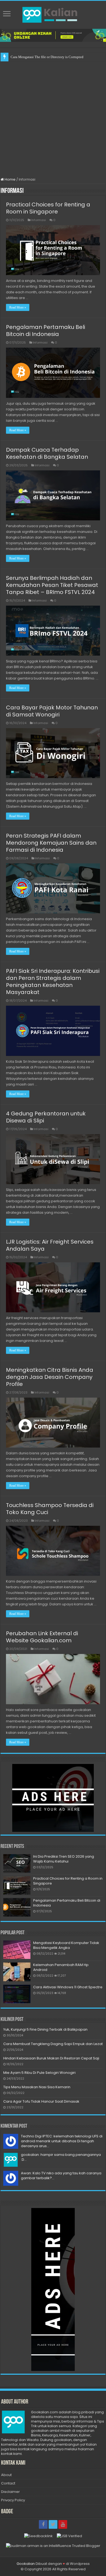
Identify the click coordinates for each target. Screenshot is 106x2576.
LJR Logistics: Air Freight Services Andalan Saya (50, 1245)
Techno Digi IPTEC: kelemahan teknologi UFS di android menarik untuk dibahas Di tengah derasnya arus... (62, 2141)
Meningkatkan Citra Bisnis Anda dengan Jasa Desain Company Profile (50, 1377)
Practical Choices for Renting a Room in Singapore (48, 208)
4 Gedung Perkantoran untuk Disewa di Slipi (46, 1117)
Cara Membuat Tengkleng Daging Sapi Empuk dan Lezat (53, 2044)
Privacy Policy (13, 2500)
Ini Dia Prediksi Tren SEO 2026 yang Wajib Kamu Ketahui (64, 1859)
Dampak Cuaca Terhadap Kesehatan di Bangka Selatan (47, 453)
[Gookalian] (53, 14)
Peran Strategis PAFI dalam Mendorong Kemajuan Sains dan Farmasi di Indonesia (51, 843)
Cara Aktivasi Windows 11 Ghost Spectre (68, 1987)
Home (10, 179)
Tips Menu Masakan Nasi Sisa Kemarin (37, 2087)
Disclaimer (10, 2492)
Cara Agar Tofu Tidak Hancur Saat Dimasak (41, 2101)
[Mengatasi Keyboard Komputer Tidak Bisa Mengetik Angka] (17, 1950)
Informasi (39, 220)
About (6, 2475)
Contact (8, 2483)
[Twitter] (53, 2524)
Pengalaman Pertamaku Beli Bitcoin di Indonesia (46, 331)
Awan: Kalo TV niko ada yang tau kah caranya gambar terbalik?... (61, 2176)
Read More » (18, 307)
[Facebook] (43, 2524)
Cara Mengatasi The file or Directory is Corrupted (47, 57)
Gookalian (26, 2564)
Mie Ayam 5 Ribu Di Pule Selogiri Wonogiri (39, 2073)
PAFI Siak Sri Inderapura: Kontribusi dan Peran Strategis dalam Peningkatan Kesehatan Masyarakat (53, 982)
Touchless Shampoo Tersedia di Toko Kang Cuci (50, 1509)
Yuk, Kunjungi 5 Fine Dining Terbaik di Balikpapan (45, 2029)
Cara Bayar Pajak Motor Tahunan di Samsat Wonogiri (52, 711)
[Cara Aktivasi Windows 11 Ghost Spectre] (17, 1994)
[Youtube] (63, 2524)
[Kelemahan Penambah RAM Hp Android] (17, 1972)
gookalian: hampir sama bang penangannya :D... (61, 2157)
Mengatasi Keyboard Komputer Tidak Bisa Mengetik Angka (66, 1945)
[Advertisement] (53, 117)
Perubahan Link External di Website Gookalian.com (42, 1637)
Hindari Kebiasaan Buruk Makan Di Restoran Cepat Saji (51, 2058)
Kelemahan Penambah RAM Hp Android (61, 1967)
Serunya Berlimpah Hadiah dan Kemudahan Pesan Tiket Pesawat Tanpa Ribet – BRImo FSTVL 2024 (52, 585)
